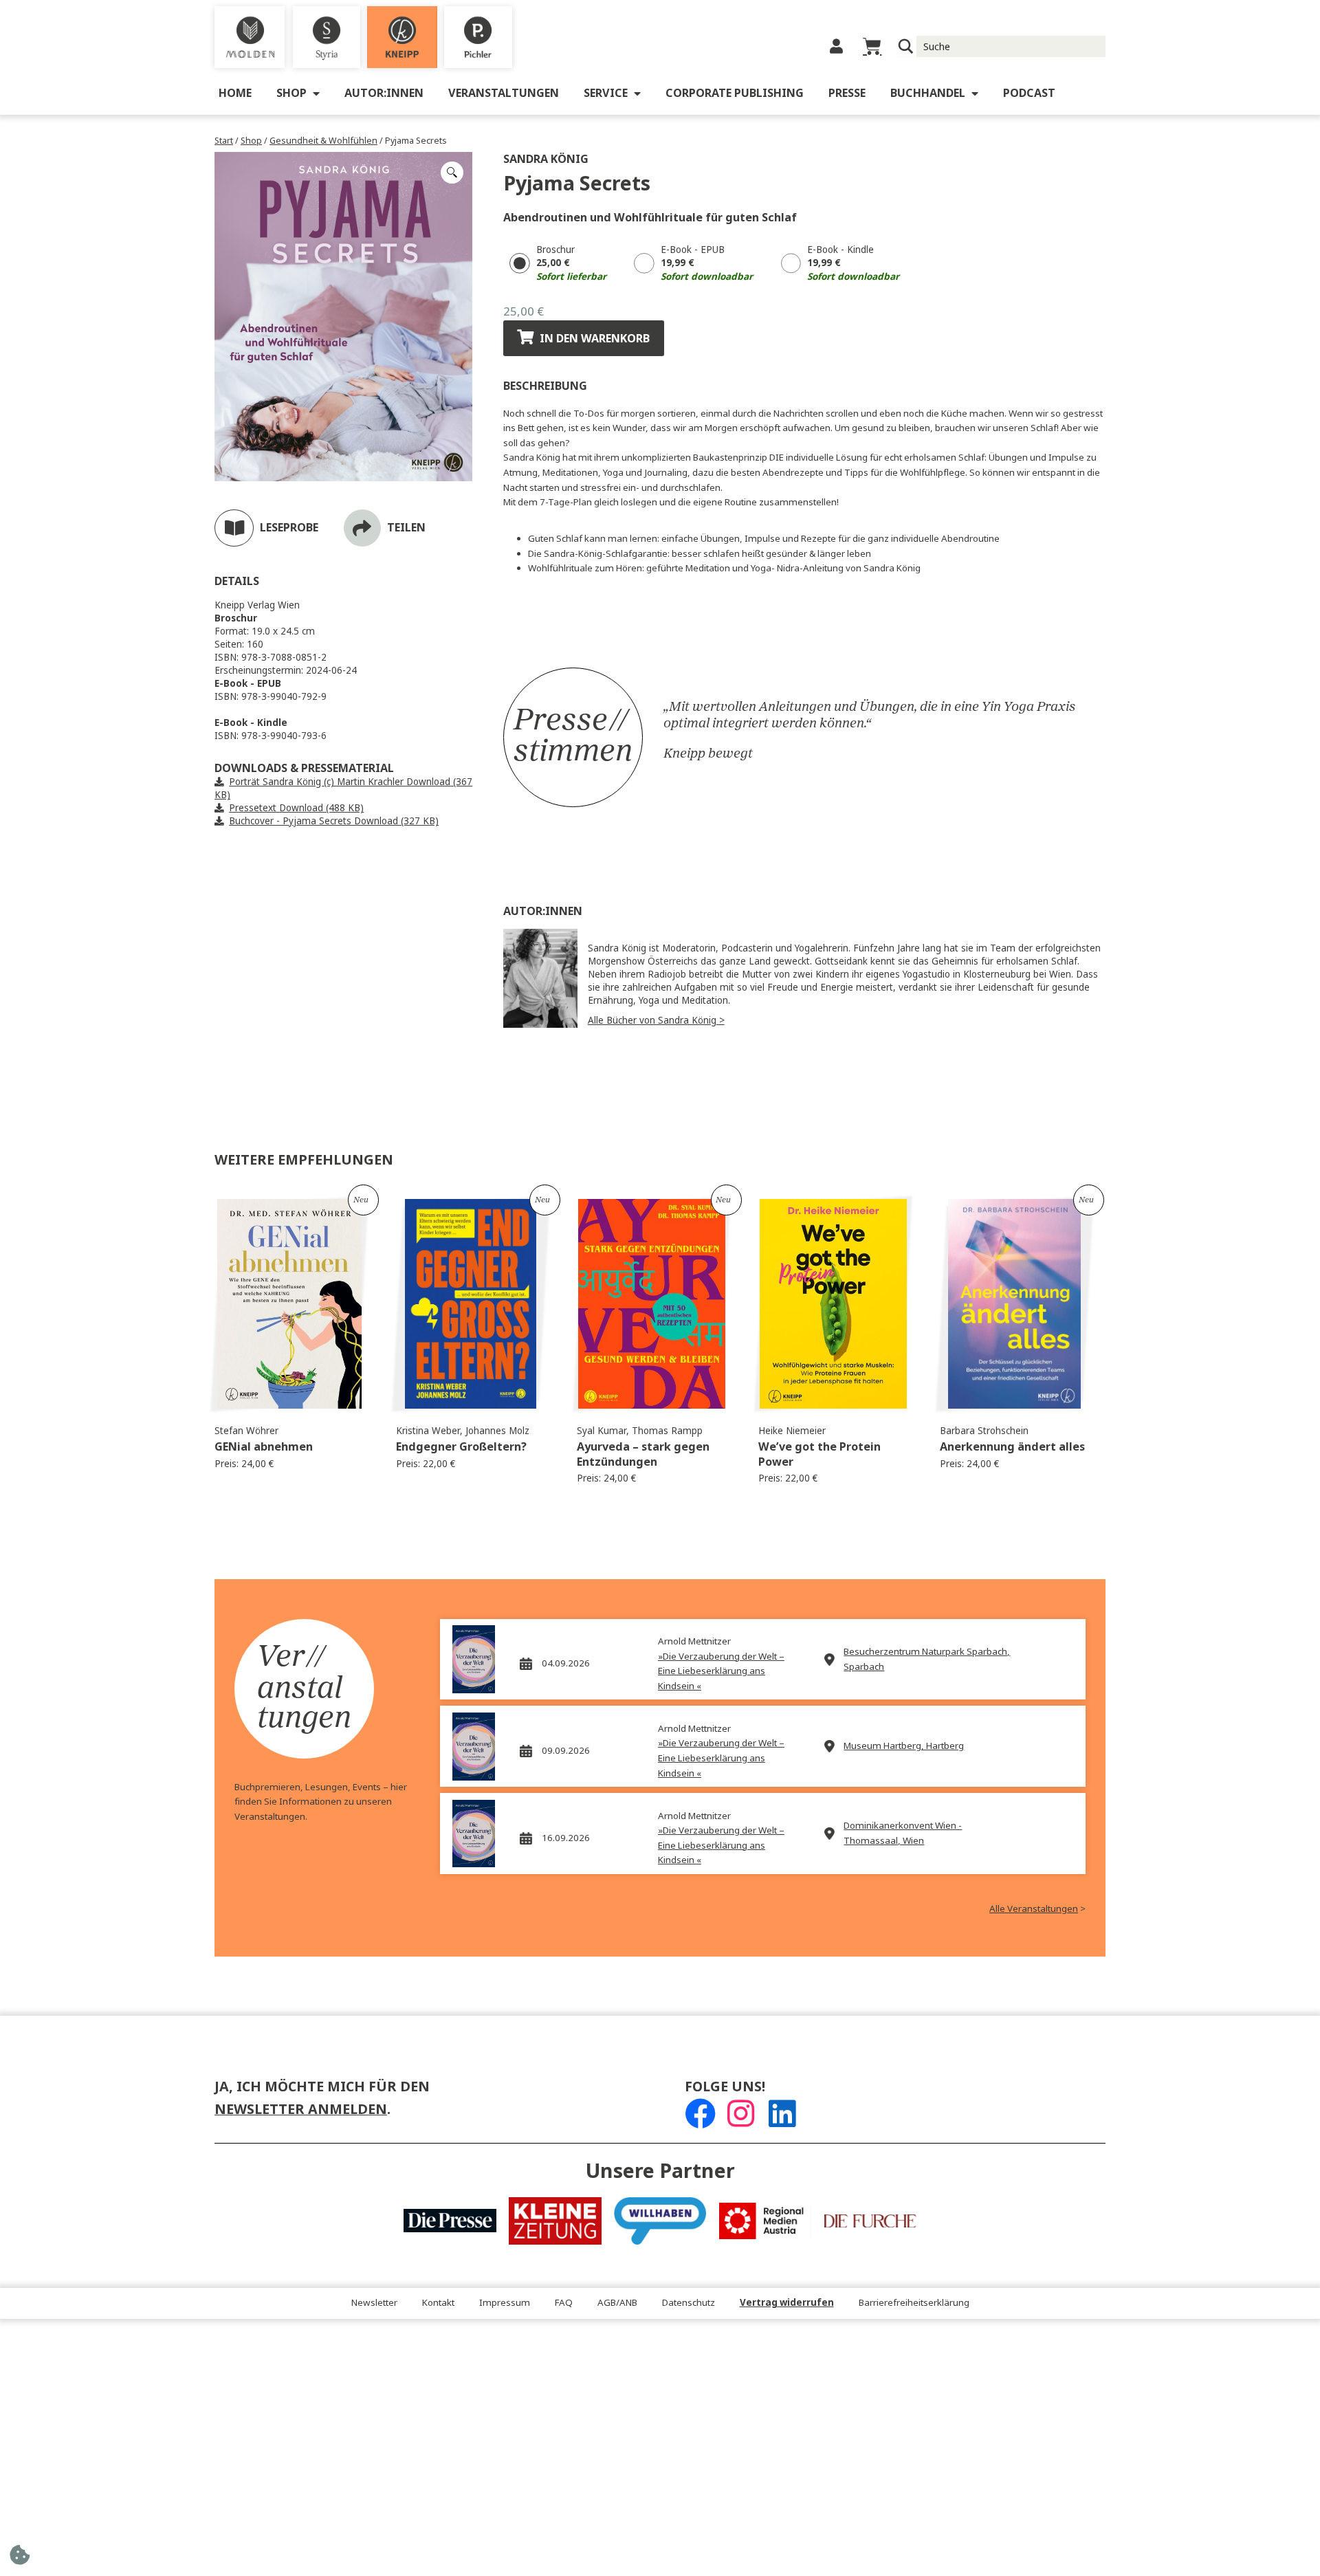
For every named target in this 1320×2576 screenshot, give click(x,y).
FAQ (564, 2303)
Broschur (555, 250)
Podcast (1029, 93)
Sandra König (546, 159)
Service (606, 93)
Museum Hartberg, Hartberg (904, 1746)
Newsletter (374, 2303)
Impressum (505, 2303)
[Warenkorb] (872, 46)
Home (235, 93)
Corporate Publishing (735, 93)
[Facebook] (700, 2114)
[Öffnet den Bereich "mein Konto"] (836, 46)
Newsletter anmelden (301, 2110)
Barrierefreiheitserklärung (914, 2303)
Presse (847, 93)
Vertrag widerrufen (787, 2303)
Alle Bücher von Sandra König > (656, 1021)
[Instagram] (741, 2114)
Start (224, 141)
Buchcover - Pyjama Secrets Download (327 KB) (334, 821)
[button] (452, 173)
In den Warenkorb (595, 339)
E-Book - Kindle (840, 250)
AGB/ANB (617, 2303)
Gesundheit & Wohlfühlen (323, 141)
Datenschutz (689, 2303)
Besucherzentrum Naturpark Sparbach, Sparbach (927, 1659)
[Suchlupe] (906, 46)
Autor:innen (384, 93)
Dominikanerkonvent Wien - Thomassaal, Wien (903, 1833)
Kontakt (438, 2303)
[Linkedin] (782, 2114)
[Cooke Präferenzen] (20, 2559)
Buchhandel (928, 93)
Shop (291, 93)
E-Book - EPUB (693, 250)
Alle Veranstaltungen (1034, 1909)
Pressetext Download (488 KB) (296, 808)
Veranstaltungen (504, 93)
